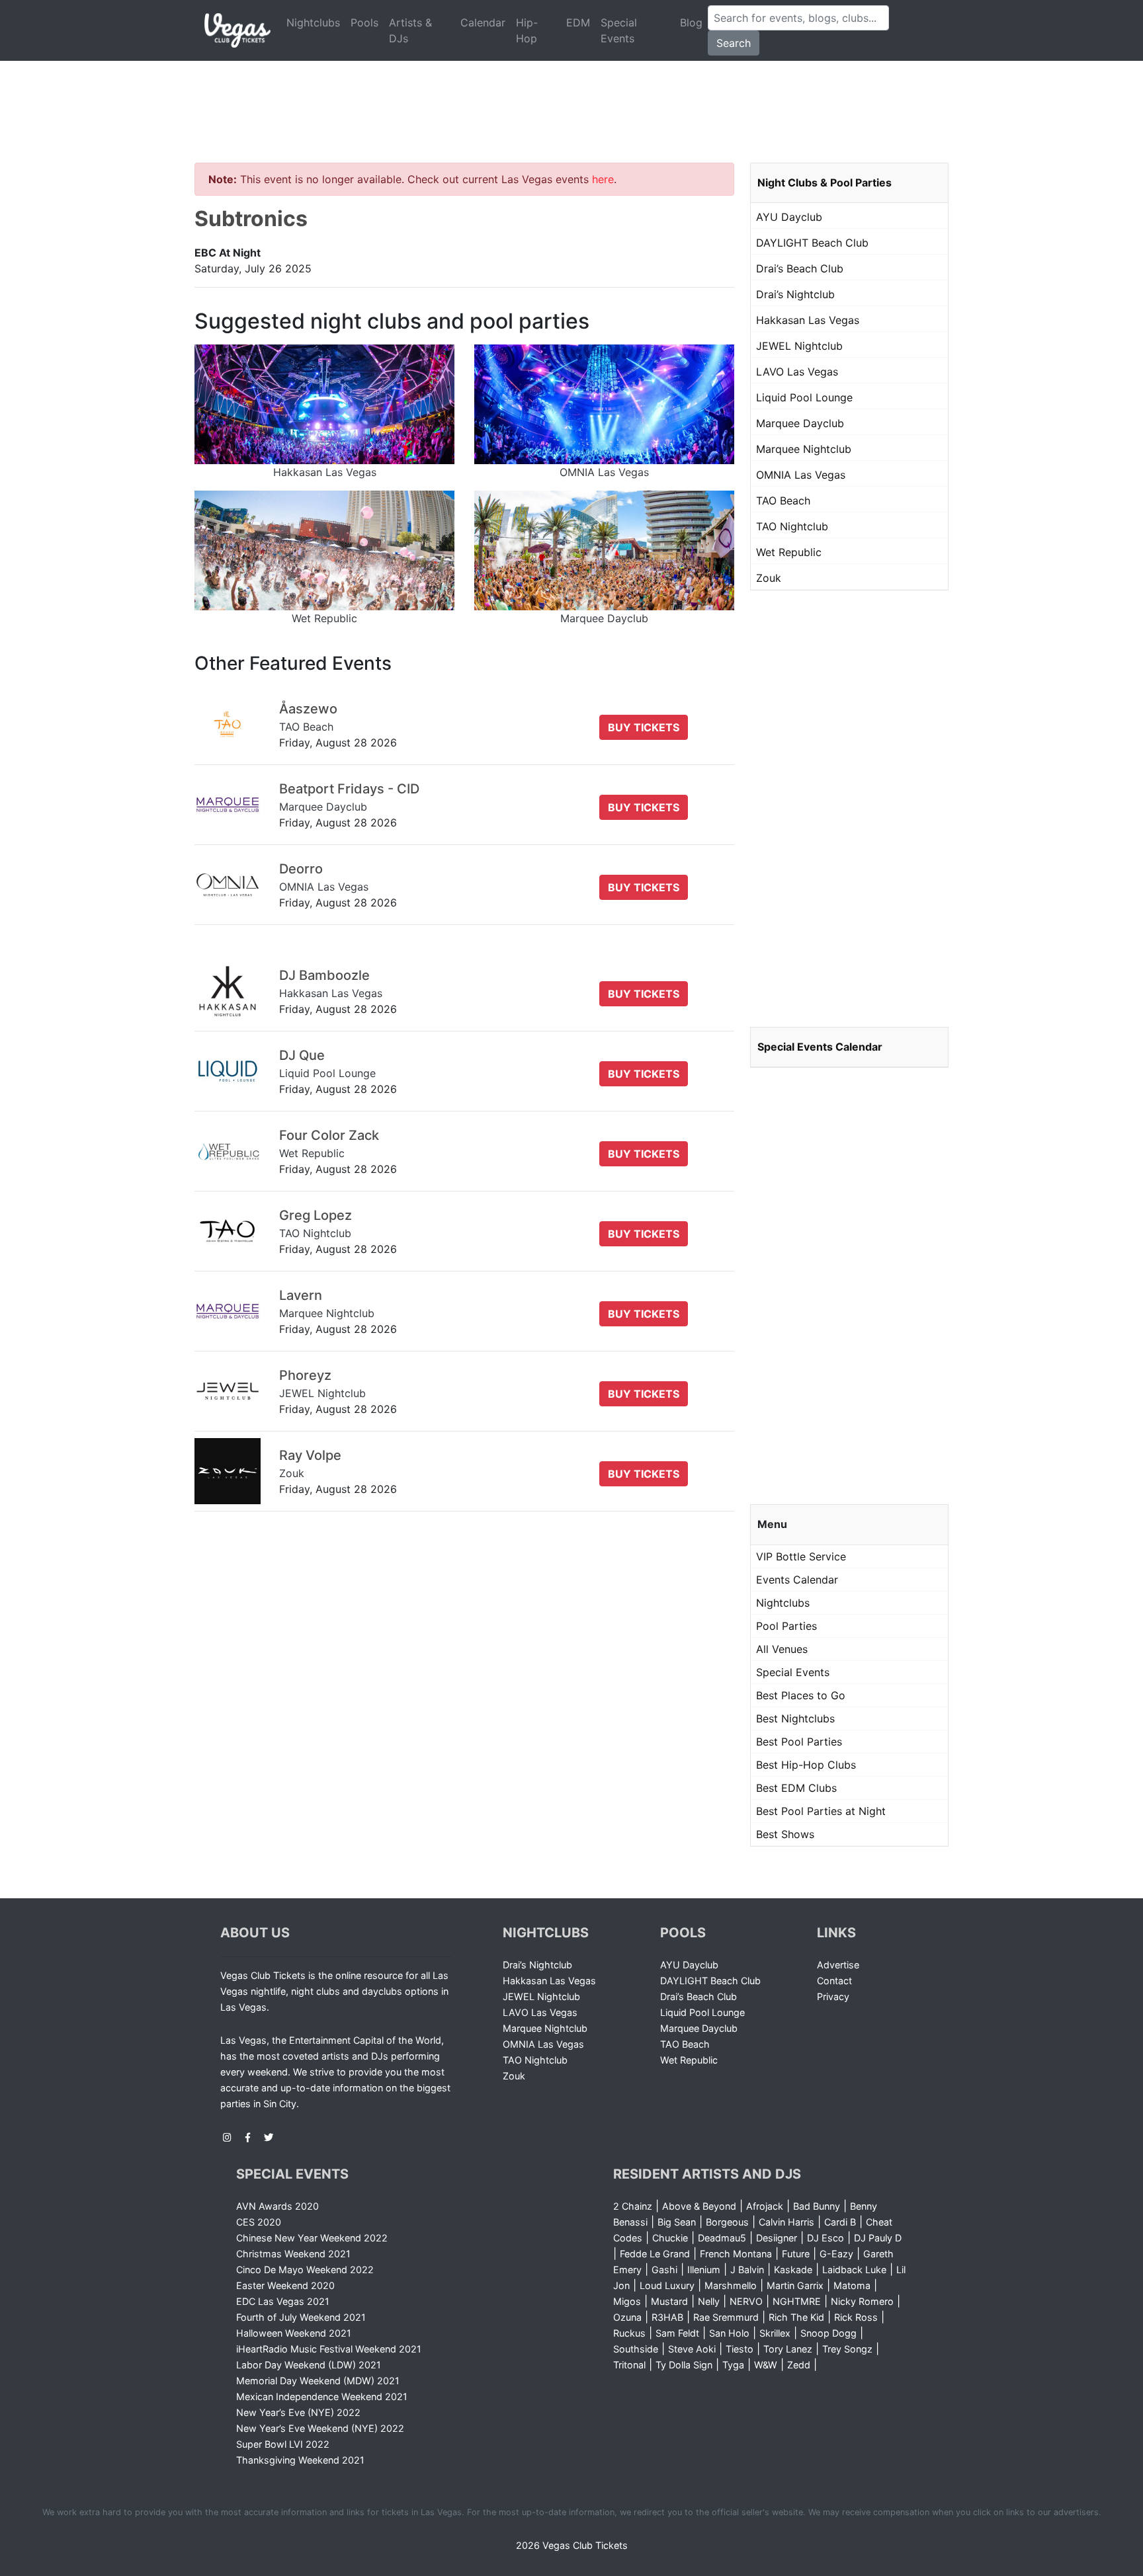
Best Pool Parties (799, 1742)
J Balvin (747, 2270)
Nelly (709, 2301)
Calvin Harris (786, 2222)
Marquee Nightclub (804, 449)
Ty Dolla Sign (684, 2365)
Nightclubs (313, 22)
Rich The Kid (796, 2317)
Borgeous (727, 2222)
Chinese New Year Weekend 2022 (312, 2238)
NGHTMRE (797, 2301)
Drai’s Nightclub (795, 294)
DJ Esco (825, 2238)
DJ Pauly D (878, 2238)
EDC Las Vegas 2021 (283, 2301)
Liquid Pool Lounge (804, 397)
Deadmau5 (722, 2238)
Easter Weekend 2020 (285, 2285)
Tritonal (629, 2365)
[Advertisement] (571, 96)
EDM (578, 22)
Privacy (833, 1996)
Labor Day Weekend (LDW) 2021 (309, 2365)
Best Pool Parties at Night (821, 1811)
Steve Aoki (692, 2349)
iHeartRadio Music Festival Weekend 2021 (329, 2349)
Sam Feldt (677, 2333)
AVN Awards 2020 (277, 2206)
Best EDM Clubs (796, 1788)
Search (734, 43)
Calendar (483, 22)
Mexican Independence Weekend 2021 (322, 2396)
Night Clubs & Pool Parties (825, 182)
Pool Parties (786, 1626)
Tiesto (740, 2349)
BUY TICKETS (644, 727)
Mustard (669, 2301)
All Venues (782, 1649)
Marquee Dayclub (800, 423)
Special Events (619, 30)
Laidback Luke (854, 2270)
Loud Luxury (667, 2285)
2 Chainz (633, 2206)
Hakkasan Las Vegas (808, 320)
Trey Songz (847, 2349)
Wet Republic (789, 552)
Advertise (838, 1965)
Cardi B (840, 2222)
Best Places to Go (801, 1695)
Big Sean (677, 2222)
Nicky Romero (862, 2301)
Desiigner (777, 2238)
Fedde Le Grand (655, 2254)
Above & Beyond (699, 2206)
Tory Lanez (788, 2349)
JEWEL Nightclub (799, 346)
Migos (627, 2301)
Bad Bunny (817, 2206)
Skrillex (775, 2333)
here (603, 179)
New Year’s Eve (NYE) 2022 (298, 2412)
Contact (834, 1981)
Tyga (733, 2365)
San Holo (729, 2333)
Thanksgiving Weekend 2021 (300, 2460)
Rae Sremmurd (726, 2317)
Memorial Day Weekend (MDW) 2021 (318, 2381)
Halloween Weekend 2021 (294, 2333)
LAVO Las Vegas (797, 372)
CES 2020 (259, 2222)
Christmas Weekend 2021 (293, 2254)
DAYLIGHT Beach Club (812, 243)
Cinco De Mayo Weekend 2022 (305, 2270)
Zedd (799, 2365)
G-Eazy (836, 2254)
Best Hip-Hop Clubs (806, 1765)
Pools (364, 22)
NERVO (746, 2301)
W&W (766, 2365)
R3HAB (667, 2317)
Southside (636, 2349)
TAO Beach (783, 501)
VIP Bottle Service (801, 1556)
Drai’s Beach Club (800, 268)
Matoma (852, 2285)
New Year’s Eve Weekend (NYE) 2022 (320, 2428)
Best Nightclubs (795, 1718)
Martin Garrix (795, 2285)
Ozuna (627, 2317)
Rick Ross (856, 2317)
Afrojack (765, 2206)
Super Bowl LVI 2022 (283, 2444)
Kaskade (793, 2270)
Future (796, 2254)
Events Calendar (797, 1580)
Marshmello (731, 2285)
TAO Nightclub (792, 526)
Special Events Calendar (820, 1047)
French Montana (736, 2254)
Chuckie (670, 2238)
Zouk (769, 578)
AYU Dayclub (789, 217)
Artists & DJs (410, 30)
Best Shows (785, 1834)
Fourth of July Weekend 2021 (301, 2317)
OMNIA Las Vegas (801, 475)
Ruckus (629, 2333)
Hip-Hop (527, 30)
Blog (691, 22)
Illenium (704, 2270)
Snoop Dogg (828, 2333)
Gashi (664, 2270)
